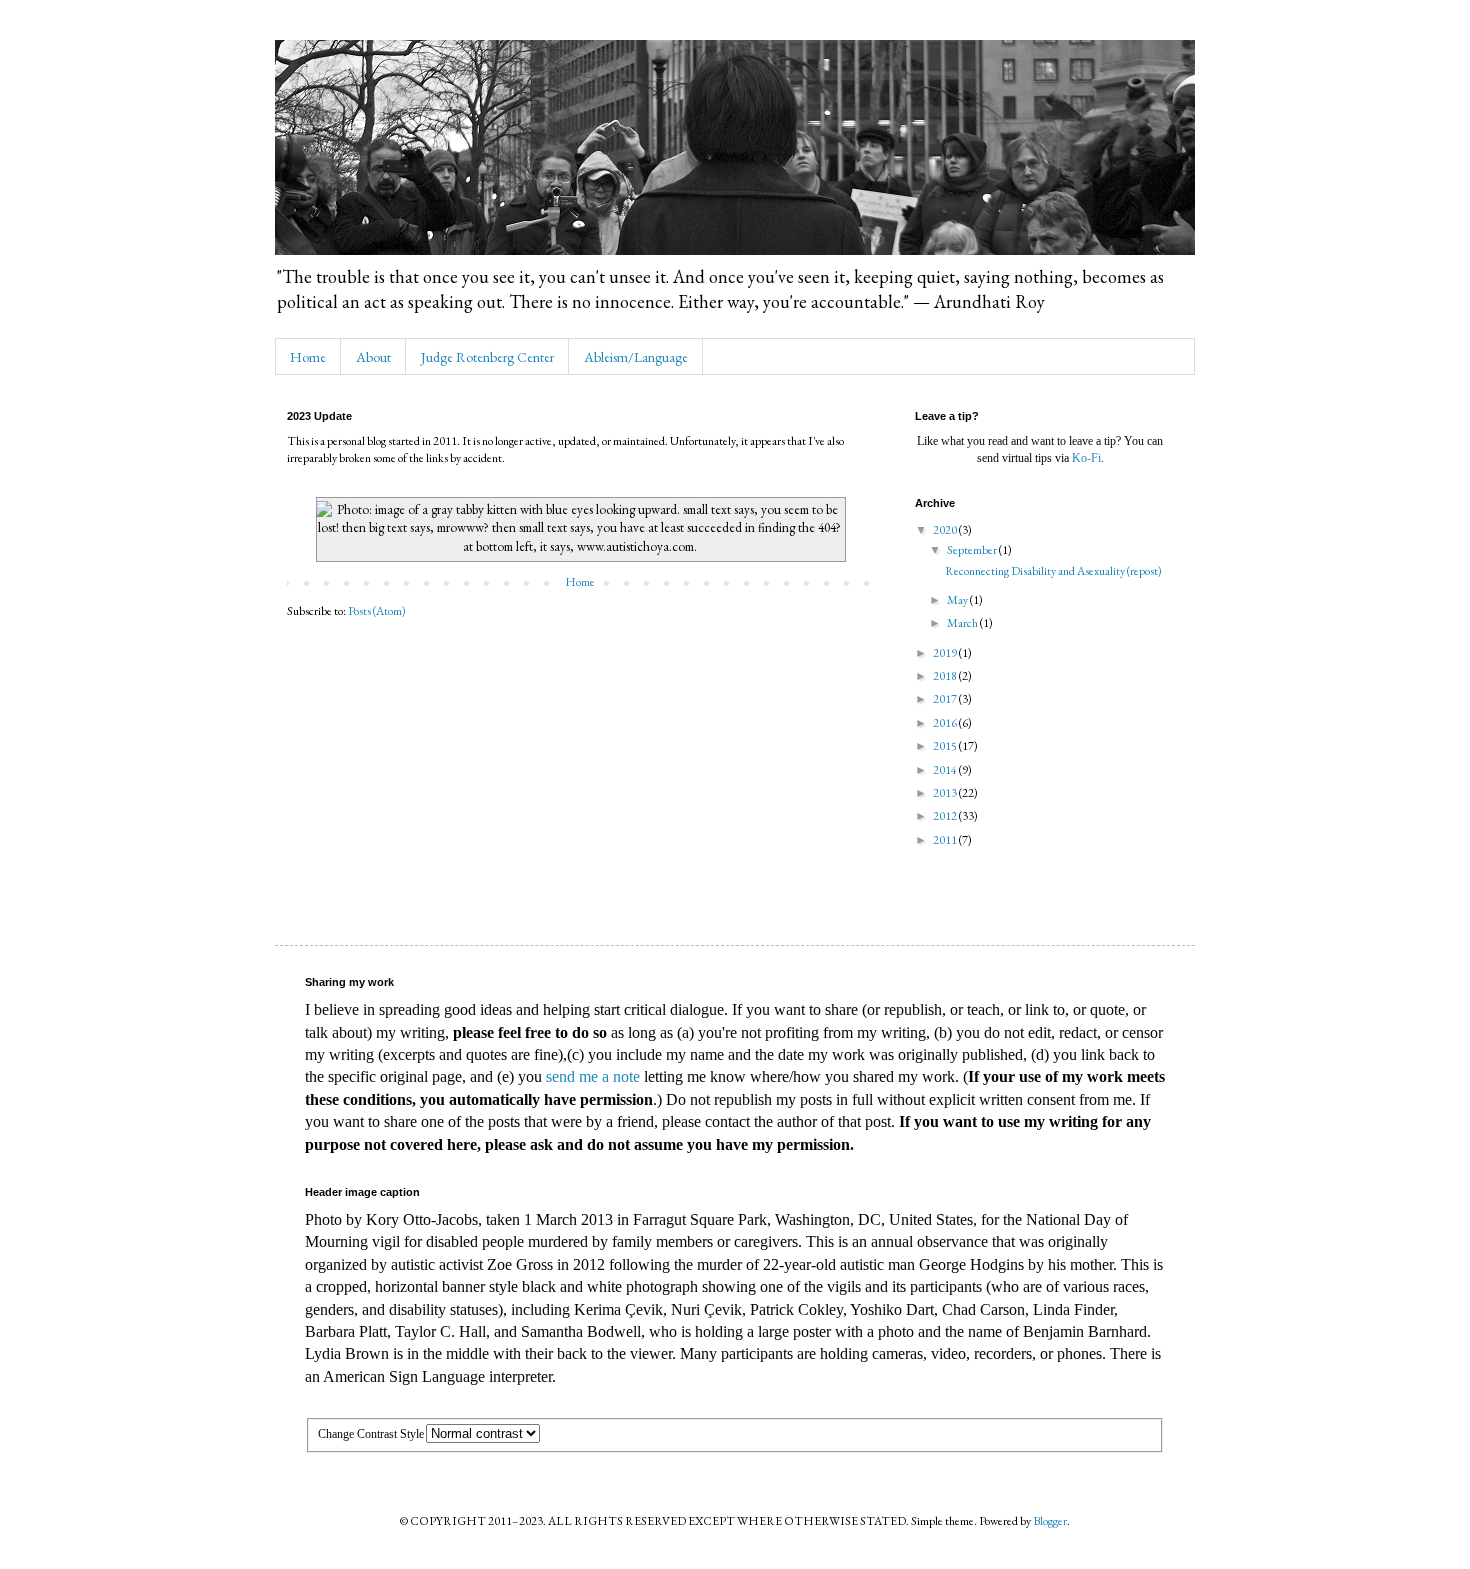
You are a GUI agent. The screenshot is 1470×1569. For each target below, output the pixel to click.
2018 (946, 676)
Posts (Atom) (377, 611)
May (958, 600)
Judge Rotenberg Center (487, 357)
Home (308, 357)
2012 (946, 816)
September (973, 550)
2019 (946, 653)
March (963, 623)
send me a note (593, 1076)
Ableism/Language (636, 357)
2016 (946, 723)
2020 (946, 530)
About (373, 357)
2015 (946, 746)
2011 (946, 840)
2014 (946, 770)
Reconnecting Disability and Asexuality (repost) (1053, 571)
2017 (946, 699)
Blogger (1050, 1521)
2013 (946, 793)
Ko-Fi (1086, 458)
